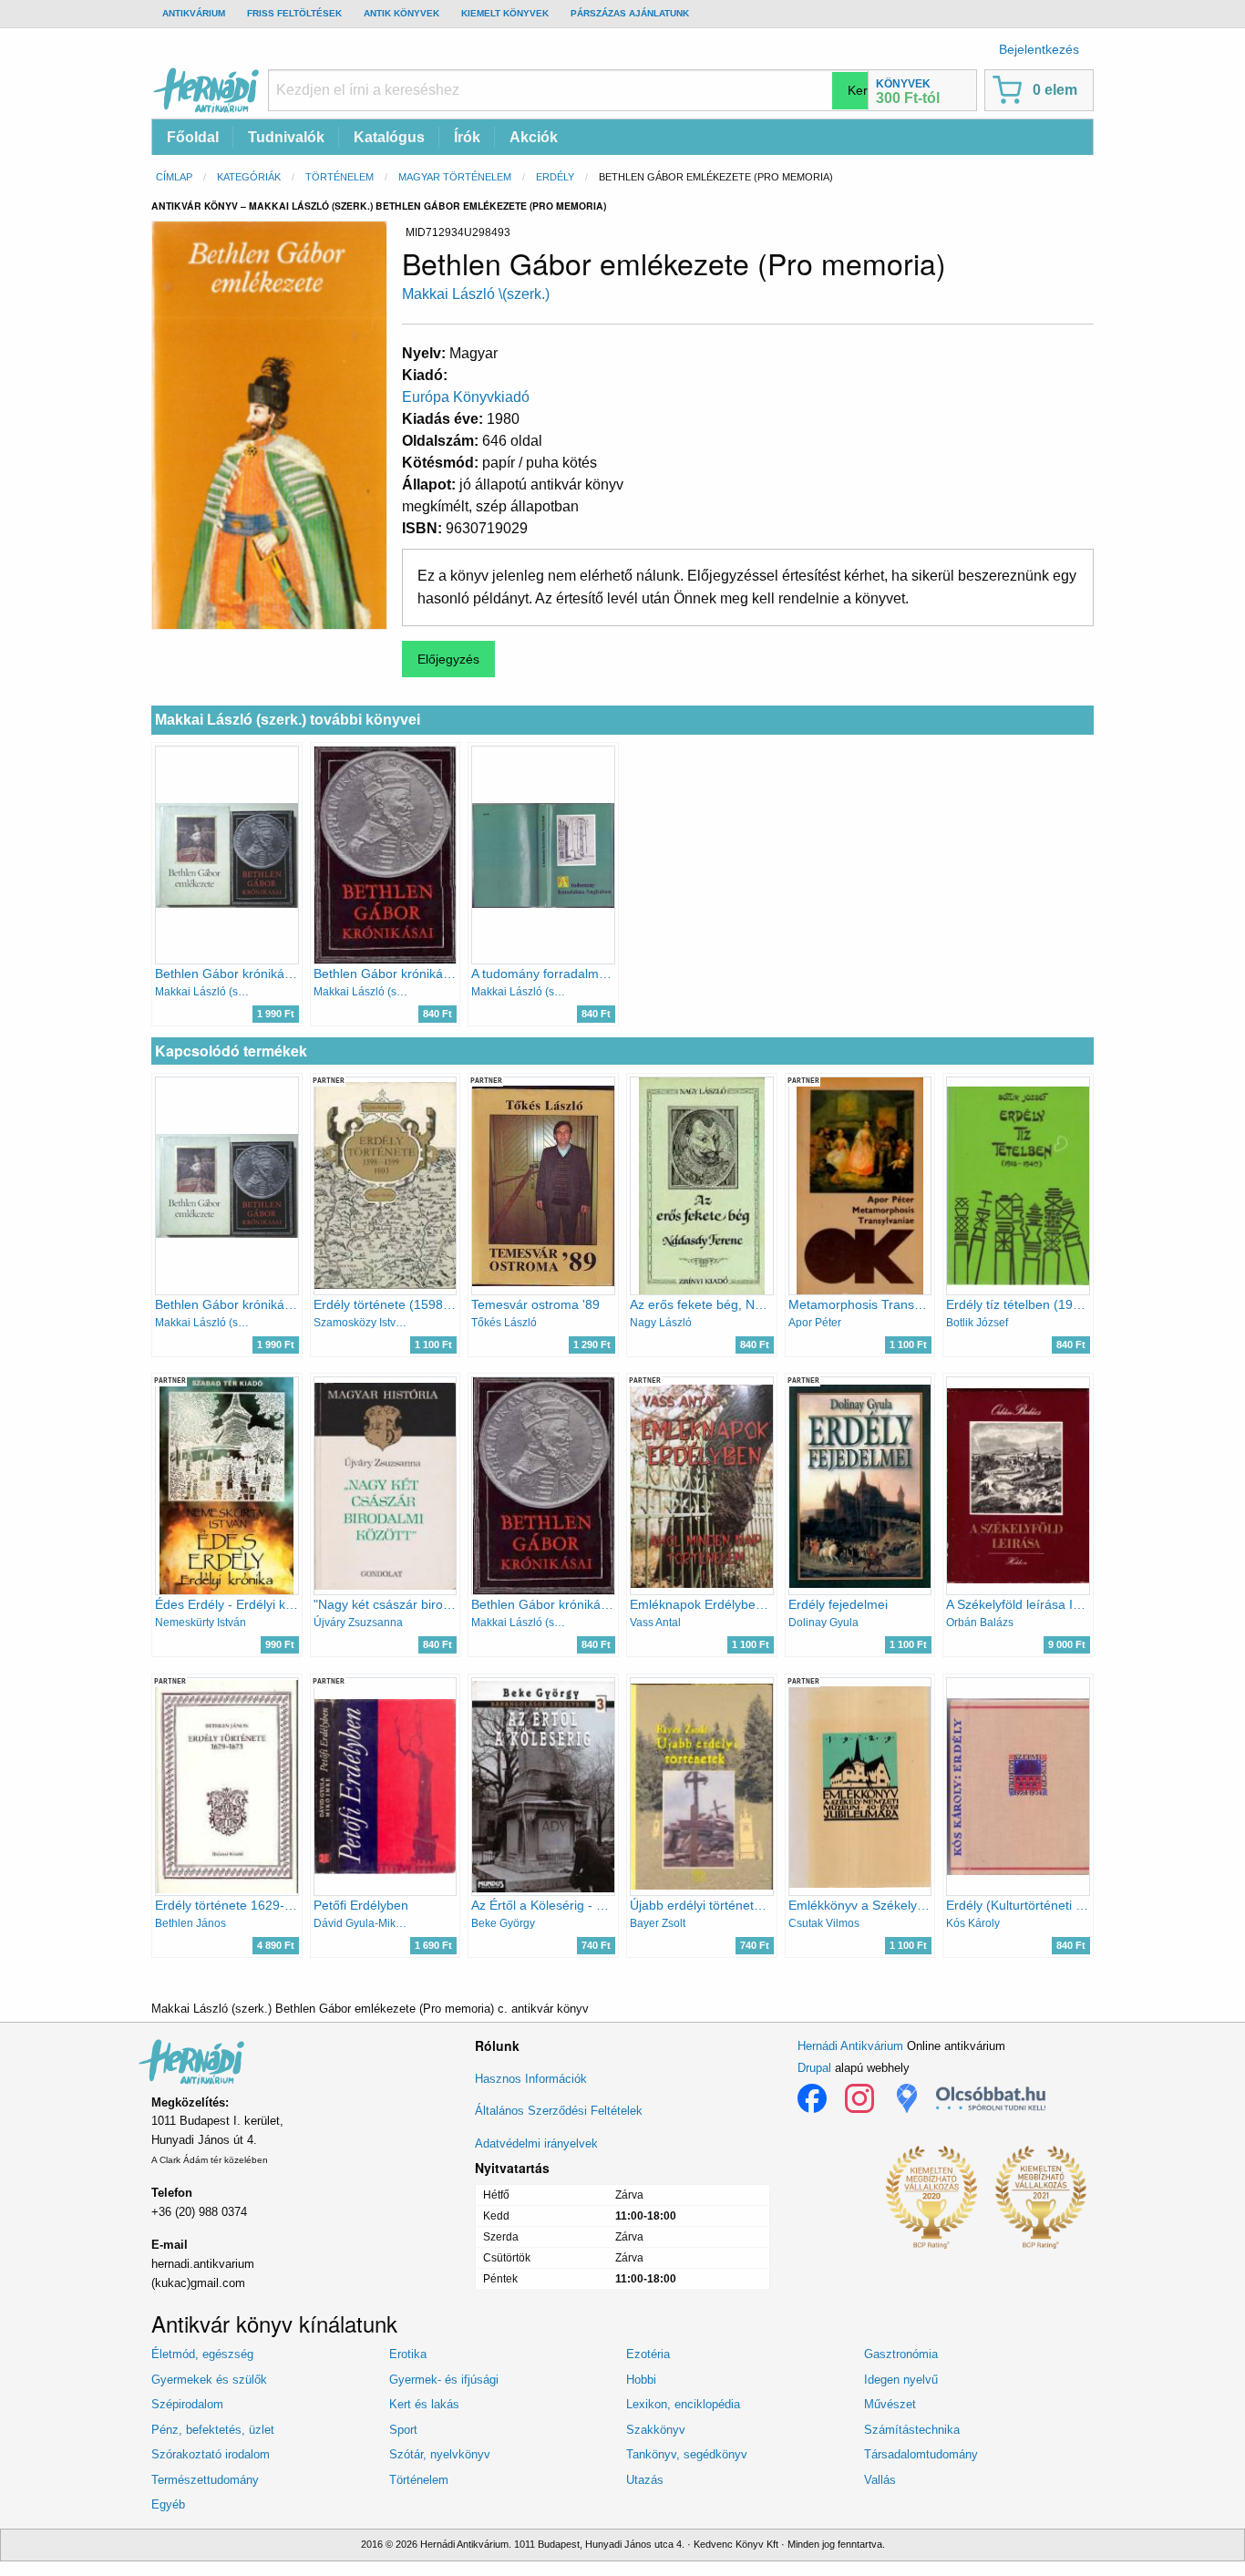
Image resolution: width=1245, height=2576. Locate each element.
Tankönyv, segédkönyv (687, 2454)
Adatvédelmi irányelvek (536, 2143)
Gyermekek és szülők (209, 2380)
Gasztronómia (901, 2354)
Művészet (890, 2404)
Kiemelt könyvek (505, 13)
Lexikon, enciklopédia (683, 2404)
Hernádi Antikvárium (850, 2046)
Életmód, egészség (202, 2354)
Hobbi (641, 2380)
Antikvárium (194, 13)
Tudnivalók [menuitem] (286, 137)
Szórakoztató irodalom (211, 2454)
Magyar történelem (455, 177)
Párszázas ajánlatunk (630, 13)
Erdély (555, 177)
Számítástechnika (912, 2430)
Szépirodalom (187, 2404)
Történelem (340, 177)
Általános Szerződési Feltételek (559, 2111)
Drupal (814, 2068)
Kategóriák (249, 177)
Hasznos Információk (531, 2079)
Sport (403, 2430)
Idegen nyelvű (901, 2380)
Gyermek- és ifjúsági (444, 2380)
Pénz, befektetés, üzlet (213, 2430)
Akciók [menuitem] (534, 137)
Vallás (880, 2480)
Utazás (645, 2480)
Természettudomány (205, 2480)
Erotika (408, 2354)
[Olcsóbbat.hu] (991, 2098)
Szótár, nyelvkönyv (440, 2454)
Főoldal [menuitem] (193, 137)
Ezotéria (648, 2354)
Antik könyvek (401, 13)
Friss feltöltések (294, 13)
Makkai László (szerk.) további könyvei (288, 720)
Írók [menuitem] (467, 137)
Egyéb (168, 2504)
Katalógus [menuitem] (389, 137)
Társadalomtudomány (921, 2454)
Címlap (174, 177)
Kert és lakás (424, 2404)
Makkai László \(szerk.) (476, 294)
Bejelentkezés (1039, 49)
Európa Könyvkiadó (466, 397)
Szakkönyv (656, 2430)
